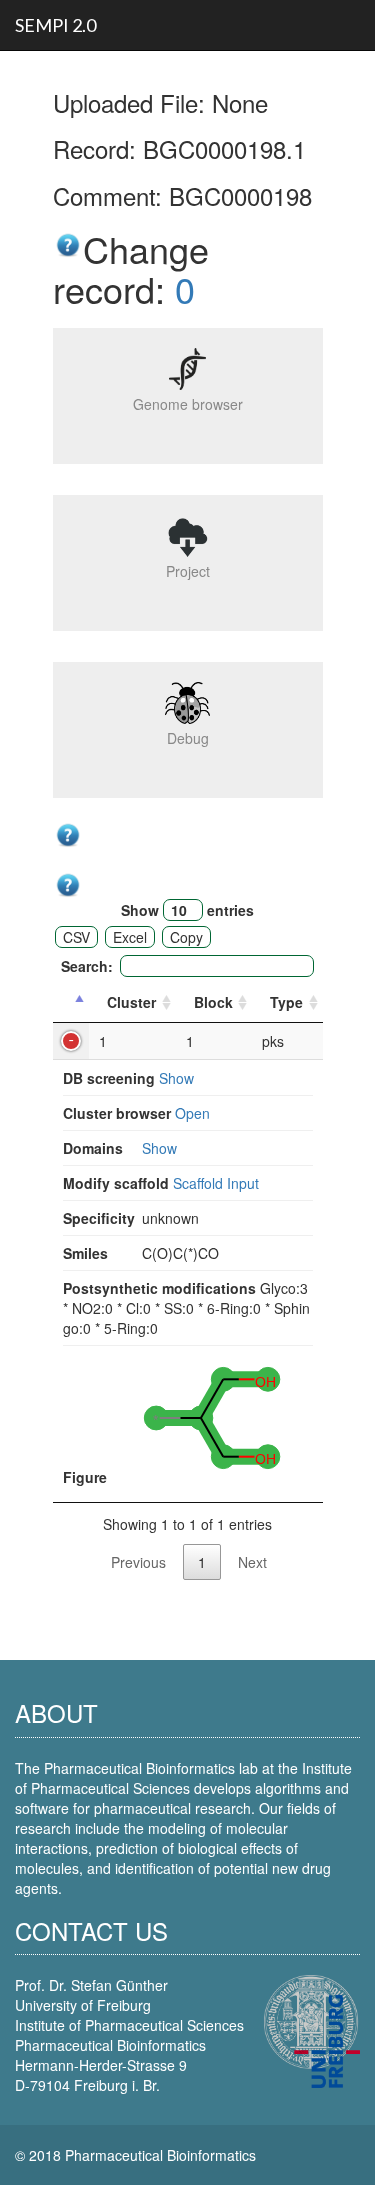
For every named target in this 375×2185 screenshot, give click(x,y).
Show (176, 1078)
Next (252, 1562)
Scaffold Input (216, 1183)
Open (192, 1113)
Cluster (131, 1002)
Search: (87, 966)
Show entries (187, 910)
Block (213, 1002)
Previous (138, 1562)
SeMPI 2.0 (55, 25)
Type (286, 1002)
